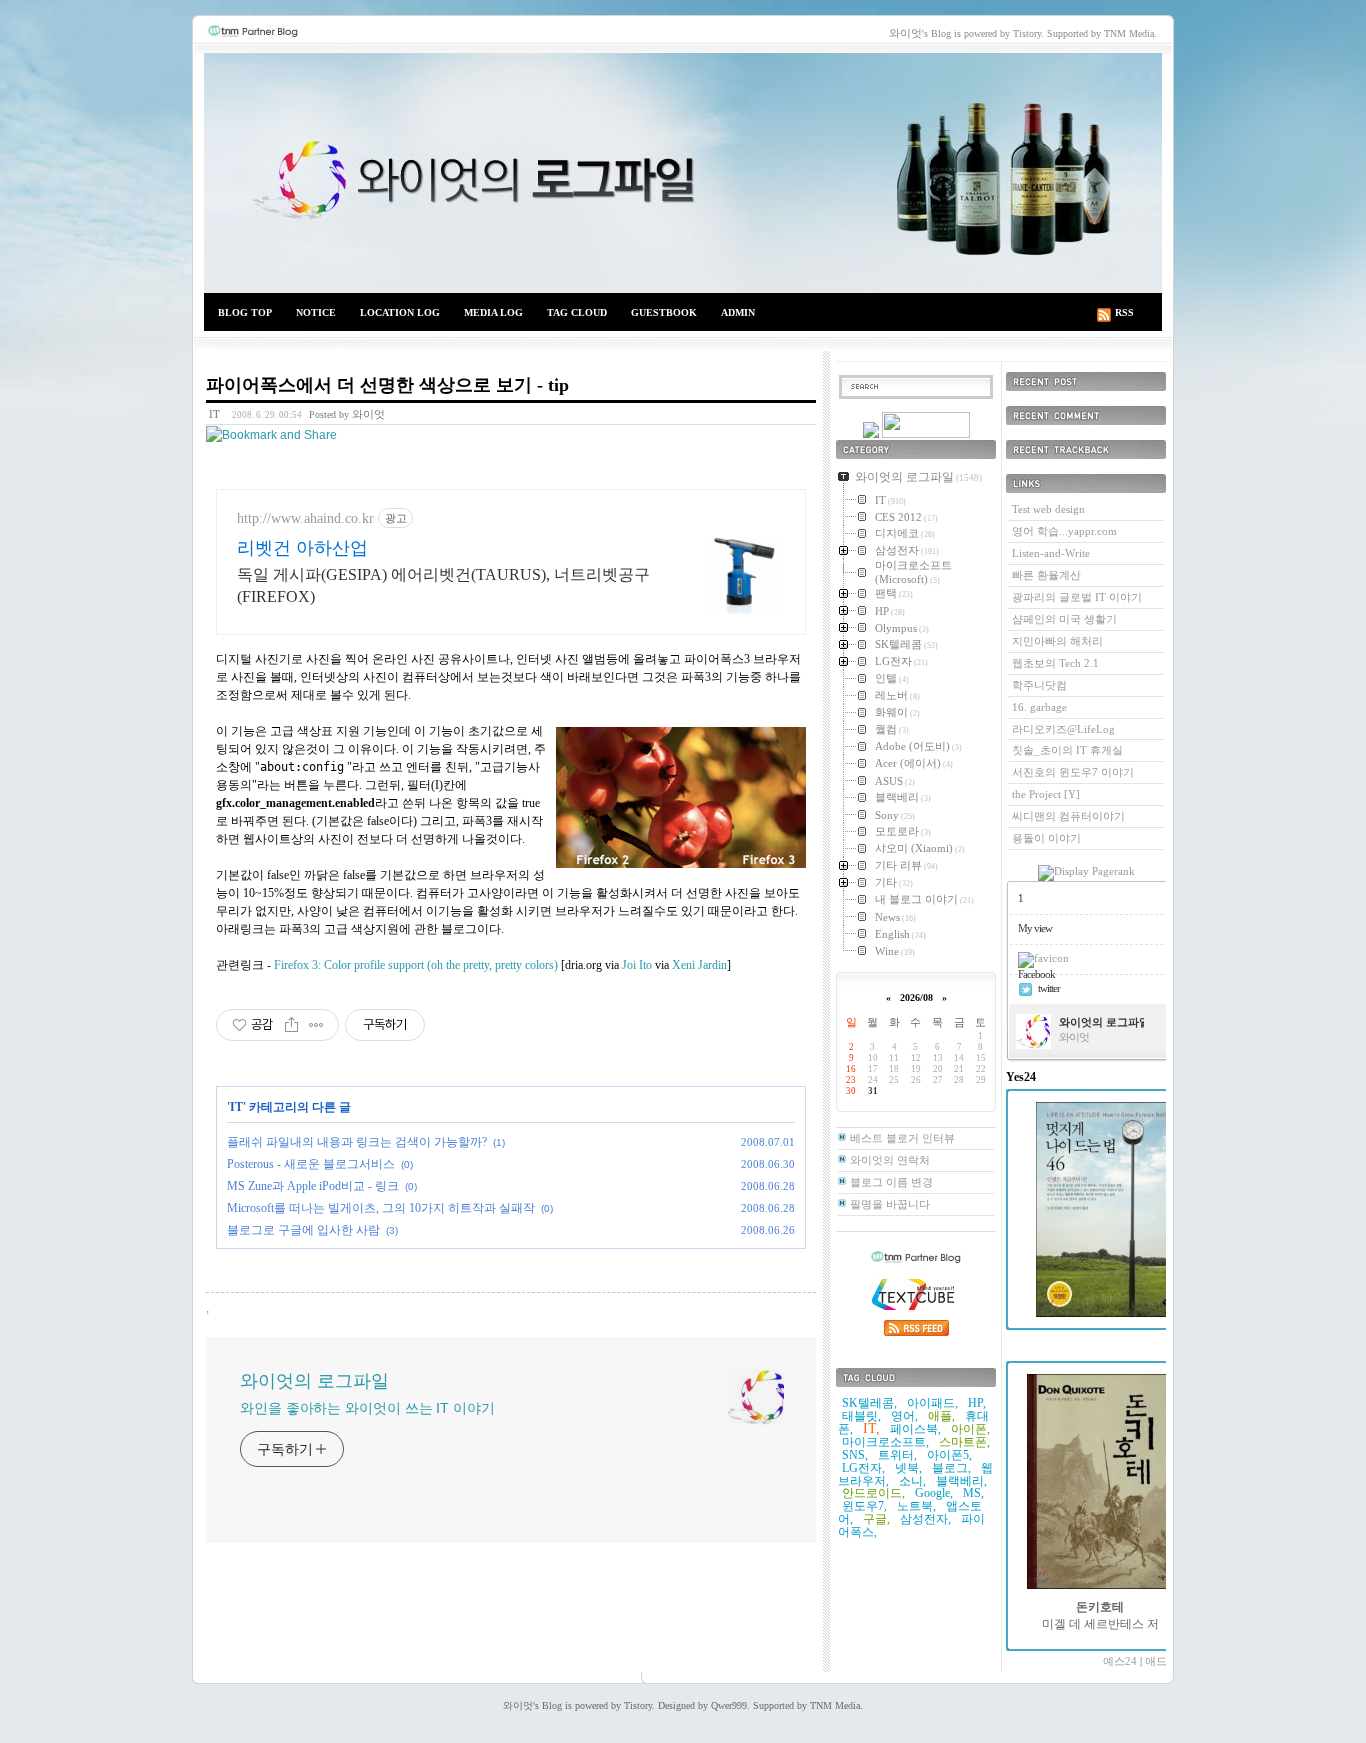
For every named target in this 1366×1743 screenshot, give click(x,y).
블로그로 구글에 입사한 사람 (303, 1230)
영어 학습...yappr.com (1064, 531)
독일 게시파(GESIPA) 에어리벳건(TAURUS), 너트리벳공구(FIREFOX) (443, 585)
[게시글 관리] (316, 1025)
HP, (977, 1403)
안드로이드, (873, 1493)
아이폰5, (949, 1455)
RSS (1124, 312)
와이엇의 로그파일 (683, 173)
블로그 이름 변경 (891, 1182)
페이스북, (915, 1429)
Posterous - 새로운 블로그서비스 (311, 1164)
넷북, (908, 1468)
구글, (876, 1519)
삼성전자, (925, 1519)
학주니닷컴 (1039, 685)
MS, (973, 1493)
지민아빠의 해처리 (1057, 641)
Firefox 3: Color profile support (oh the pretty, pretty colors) (416, 965)
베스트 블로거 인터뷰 (902, 1138)
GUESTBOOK (664, 312)
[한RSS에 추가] (871, 434)
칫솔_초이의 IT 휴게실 (1067, 750)
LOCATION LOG (400, 312)
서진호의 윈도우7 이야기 (1073, 772)
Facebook (1036, 974)
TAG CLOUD (577, 312)
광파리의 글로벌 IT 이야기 (1077, 597)
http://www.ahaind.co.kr (305, 518)
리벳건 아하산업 (302, 548)
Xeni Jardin (699, 965)
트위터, (897, 1455)
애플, (941, 1416)
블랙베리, (961, 1481)
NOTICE (316, 312)
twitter (1049, 988)
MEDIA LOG (493, 312)
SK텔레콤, (869, 1403)
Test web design (1048, 509)
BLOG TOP (245, 312)
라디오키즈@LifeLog (1063, 729)
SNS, (855, 1455)
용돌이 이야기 (1046, 838)
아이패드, (932, 1403)
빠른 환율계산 (1046, 575)
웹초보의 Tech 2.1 (1055, 663)
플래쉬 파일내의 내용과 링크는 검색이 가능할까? (357, 1142)
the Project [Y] (1046, 794)
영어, (904, 1416)
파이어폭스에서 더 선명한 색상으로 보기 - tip (387, 385)
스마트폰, (964, 1442)
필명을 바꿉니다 (890, 1204)
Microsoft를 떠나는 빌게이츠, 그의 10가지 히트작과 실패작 (381, 1208)
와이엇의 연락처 (890, 1160)
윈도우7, (864, 1506)
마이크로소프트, (885, 1442)
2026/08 (916, 997)
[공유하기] (291, 1025)
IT (214, 414)
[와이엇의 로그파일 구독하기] (926, 434)
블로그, (951, 1468)
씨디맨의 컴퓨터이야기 (1068, 816)
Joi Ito (637, 965)
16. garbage (1039, 707)
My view (1035, 928)
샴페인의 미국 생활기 (1064, 619)
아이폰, (970, 1429)
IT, (871, 1428)
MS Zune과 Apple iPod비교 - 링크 (313, 1186)
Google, (934, 1493)
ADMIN (738, 312)
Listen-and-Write (1051, 553)
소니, (912, 1481)
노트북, (916, 1506)
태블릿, (861, 1416)
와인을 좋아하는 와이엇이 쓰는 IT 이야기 (367, 1408)
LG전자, (863, 1468)
